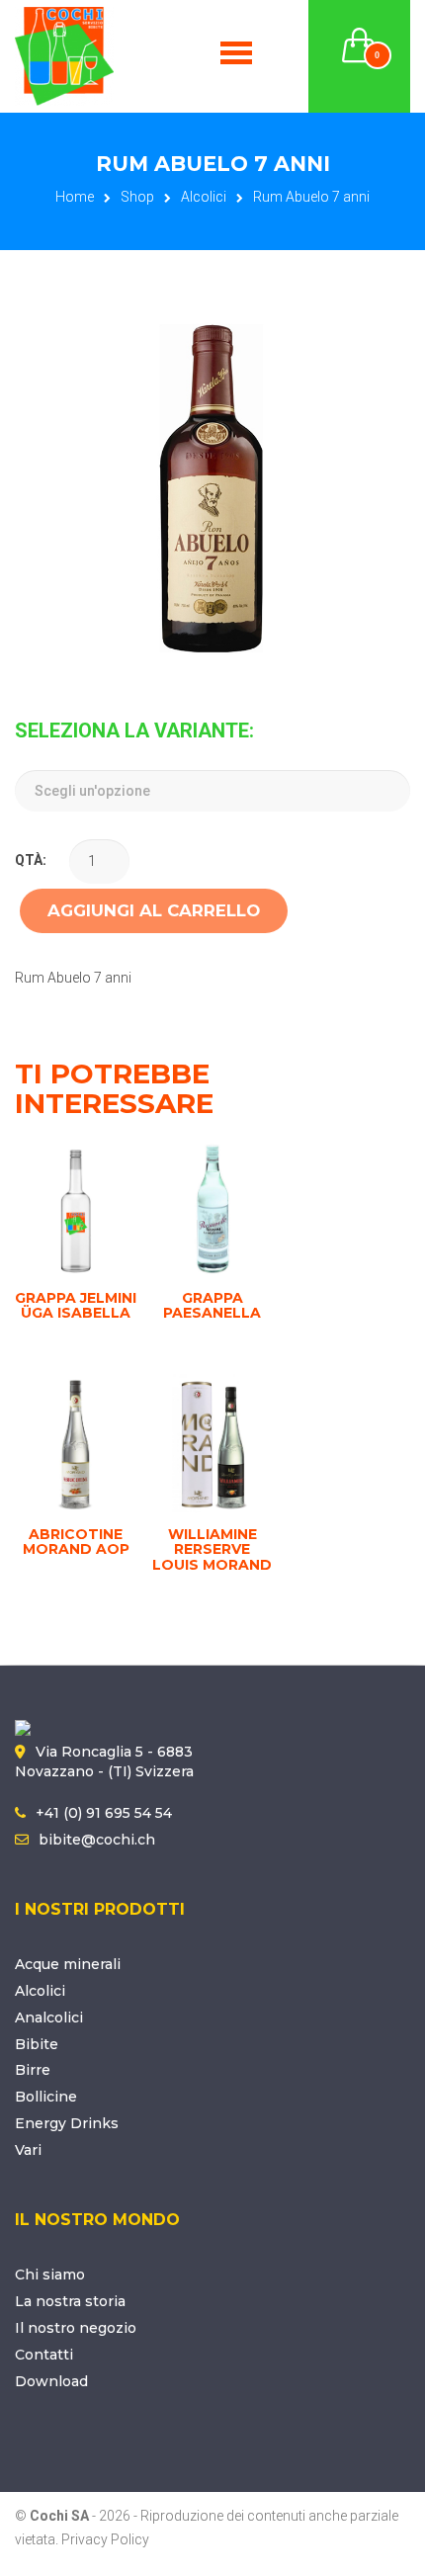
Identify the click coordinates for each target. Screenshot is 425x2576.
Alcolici (204, 197)
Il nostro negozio (76, 2328)
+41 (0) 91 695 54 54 (104, 1813)
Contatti (44, 2355)
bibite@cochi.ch (97, 1840)
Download (51, 2381)
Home (75, 197)
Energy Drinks (67, 2123)
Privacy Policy (105, 2539)
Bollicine (46, 2097)
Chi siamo (50, 2275)
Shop (137, 197)
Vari (28, 2150)
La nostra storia (70, 2301)
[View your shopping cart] (360, 34)
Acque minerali (68, 1964)
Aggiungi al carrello (154, 910)
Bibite (37, 2044)
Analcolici (49, 2018)
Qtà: (31, 860)
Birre (33, 2070)
